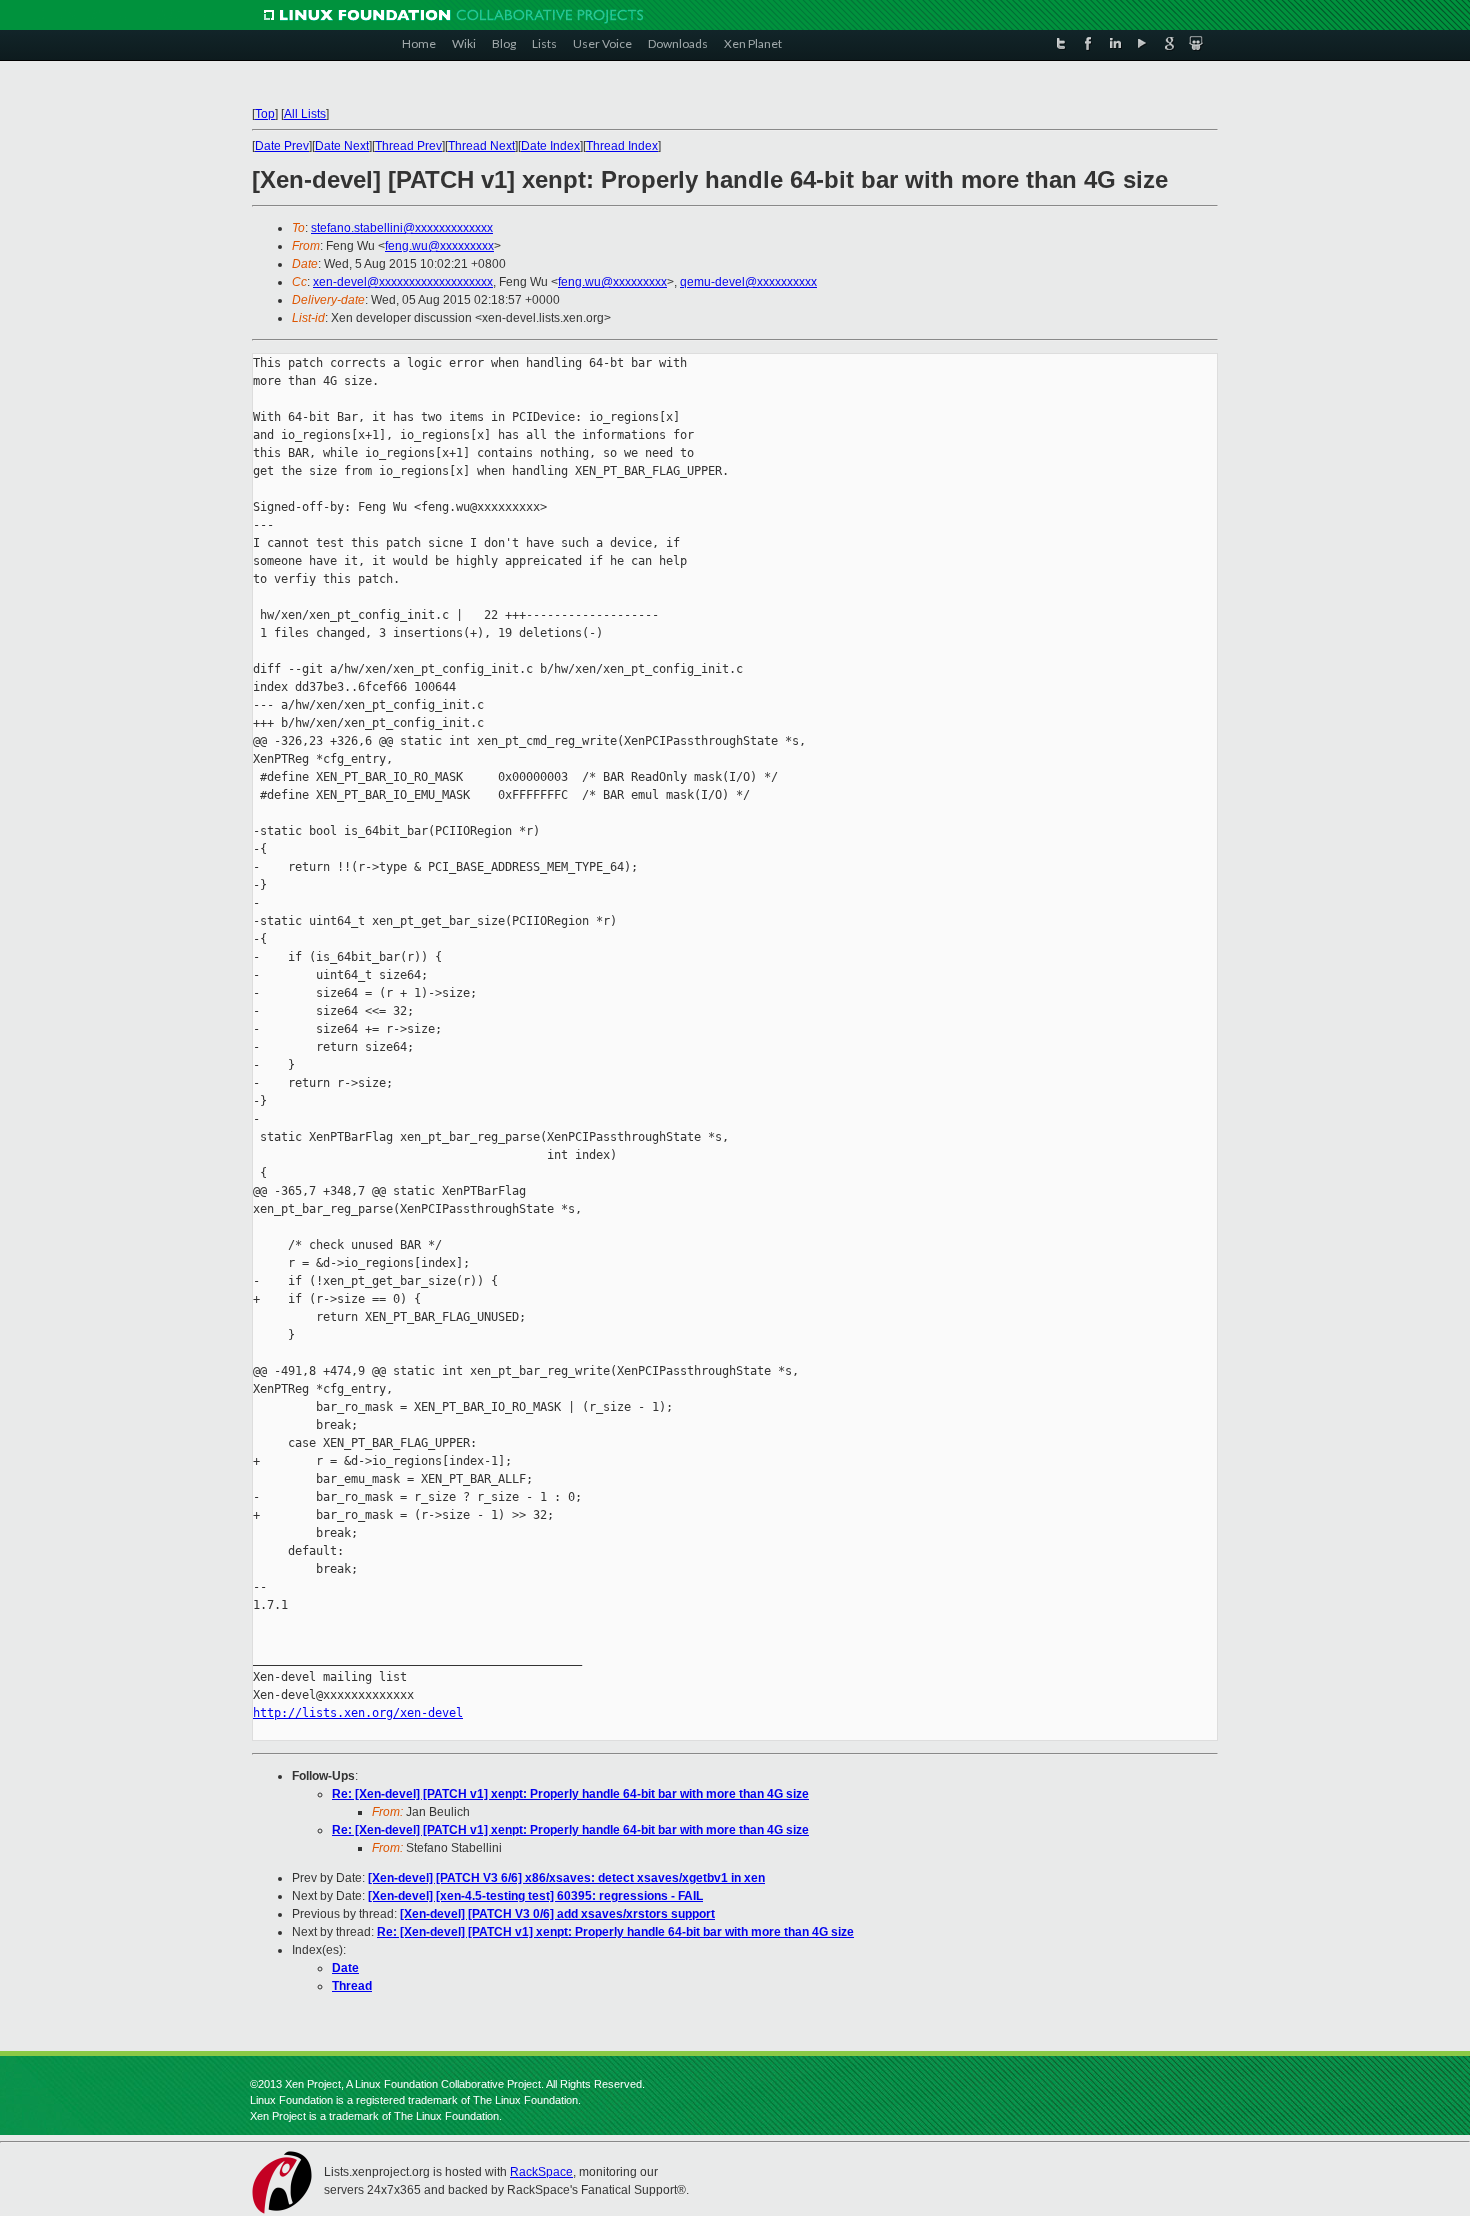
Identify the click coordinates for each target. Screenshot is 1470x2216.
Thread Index (622, 146)
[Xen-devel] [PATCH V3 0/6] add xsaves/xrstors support (557, 1914)
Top (265, 114)
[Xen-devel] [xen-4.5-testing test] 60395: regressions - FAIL (535, 1896)
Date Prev (282, 146)
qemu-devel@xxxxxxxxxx (748, 282)
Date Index (550, 146)
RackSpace (541, 2172)
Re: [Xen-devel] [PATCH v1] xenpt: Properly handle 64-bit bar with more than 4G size (570, 1794)
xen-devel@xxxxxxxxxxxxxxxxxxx (403, 282)
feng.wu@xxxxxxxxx (439, 246)
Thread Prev (408, 146)
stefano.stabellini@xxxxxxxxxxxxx (402, 228)
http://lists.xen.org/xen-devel (358, 1713)
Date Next (342, 146)
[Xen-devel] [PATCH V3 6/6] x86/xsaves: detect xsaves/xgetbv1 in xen (566, 1878)
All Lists (305, 114)
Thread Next (481, 146)
